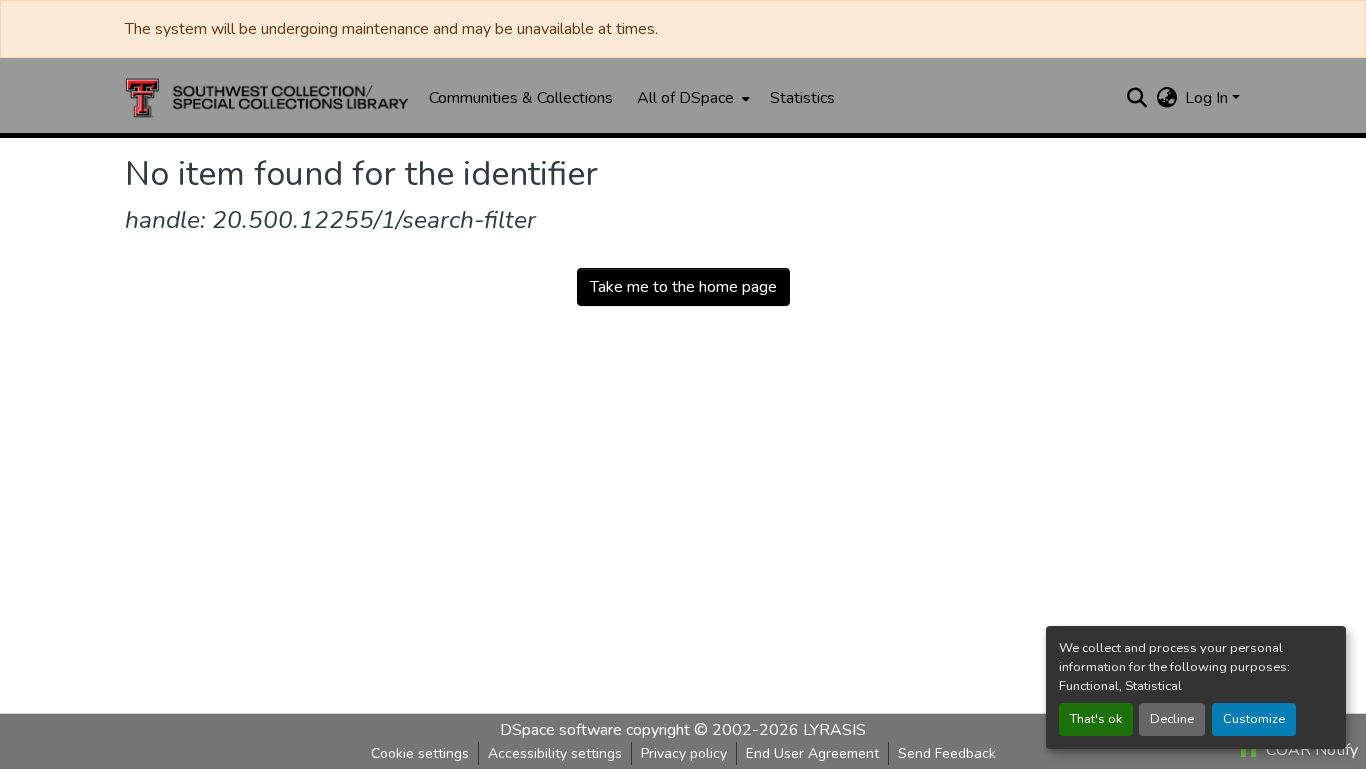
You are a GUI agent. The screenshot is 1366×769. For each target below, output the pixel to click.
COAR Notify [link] (1310, 750)
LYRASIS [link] (834, 730)
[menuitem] (691, 98)
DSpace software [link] (561, 730)
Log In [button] (1208, 98)
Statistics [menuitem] (802, 98)
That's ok (1096, 719)
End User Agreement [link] (812, 753)
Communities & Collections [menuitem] (521, 98)
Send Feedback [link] (947, 753)
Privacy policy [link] (684, 753)
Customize (1254, 719)
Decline (1172, 719)
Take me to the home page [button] (683, 287)
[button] (267, 98)
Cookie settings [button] (420, 753)
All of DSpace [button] (685, 98)
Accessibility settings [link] (555, 753)
